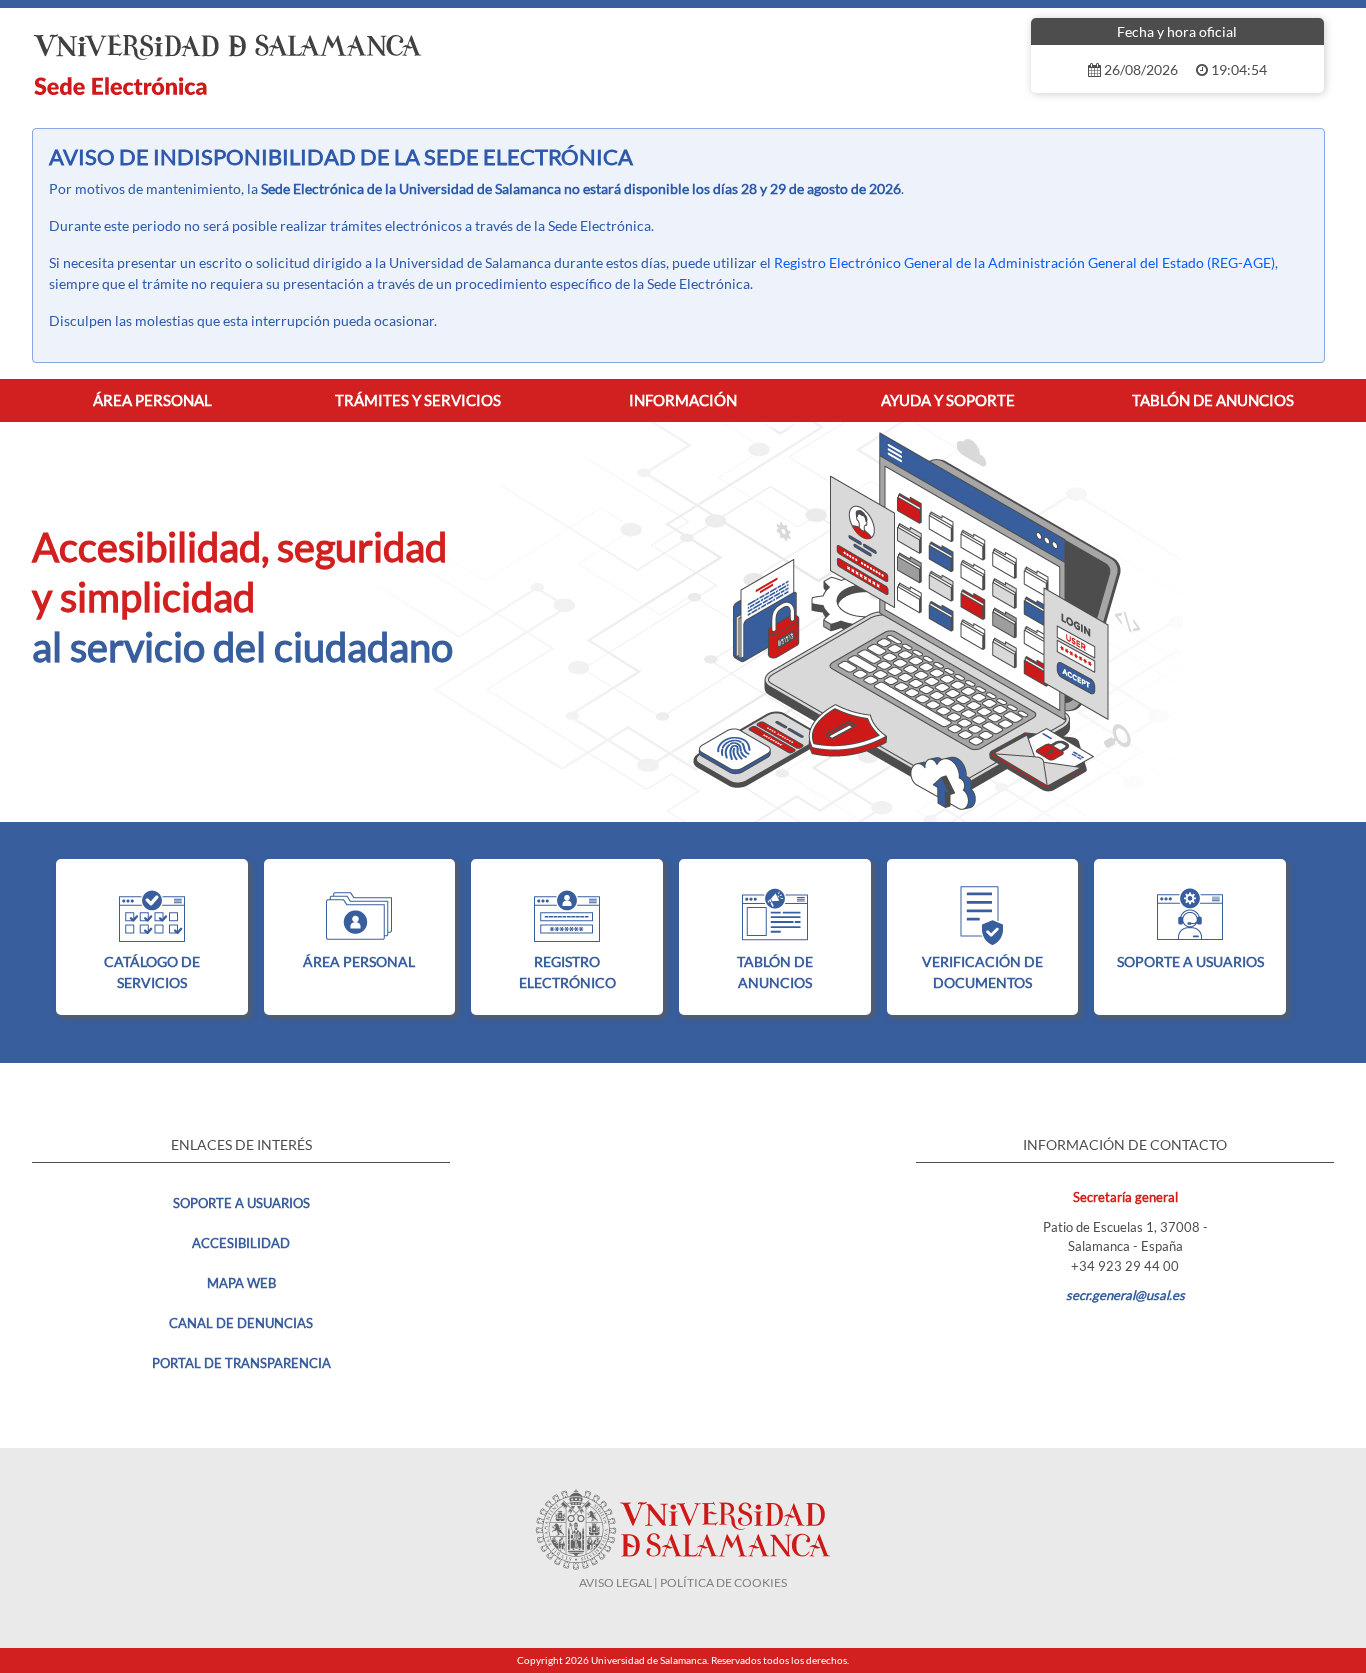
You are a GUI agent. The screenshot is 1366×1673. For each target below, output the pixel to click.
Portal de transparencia (241, 1363)
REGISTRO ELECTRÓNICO (567, 972)
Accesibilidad (241, 1243)
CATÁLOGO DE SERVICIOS (152, 972)
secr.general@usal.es (1125, 1295)
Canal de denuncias (241, 1323)
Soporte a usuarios (241, 1203)
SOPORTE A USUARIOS (1190, 961)
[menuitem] (152, 400)
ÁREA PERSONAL (359, 961)
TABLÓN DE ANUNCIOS (775, 972)
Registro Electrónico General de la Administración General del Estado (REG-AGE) (1024, 262)
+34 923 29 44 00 (1125, 1266)
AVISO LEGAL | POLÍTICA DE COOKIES (683, 1582)
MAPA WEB (241, 1283)
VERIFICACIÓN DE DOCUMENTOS (982, 972)
